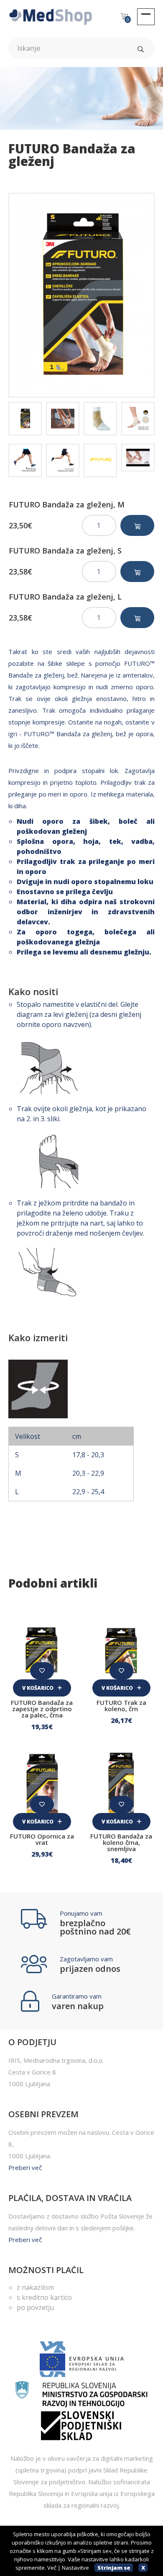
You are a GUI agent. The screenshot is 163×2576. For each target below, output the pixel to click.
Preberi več (25, 2167)
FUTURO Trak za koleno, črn (121, 1706)
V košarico (38, 1688)
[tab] (25, 419)
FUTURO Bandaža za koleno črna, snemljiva (121, 1842)
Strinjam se (114, 2568)
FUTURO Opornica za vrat (42, 1839)
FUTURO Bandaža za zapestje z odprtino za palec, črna (42, 1709)
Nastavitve (75, 2568)
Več (52, 2568)
